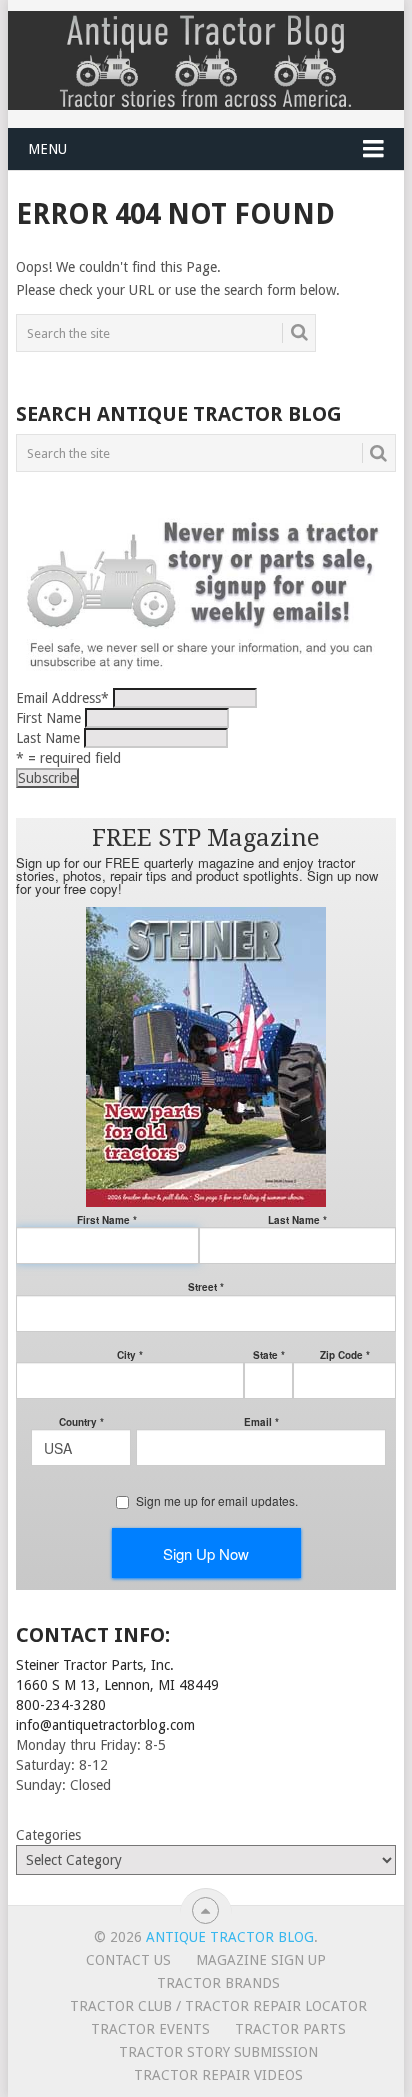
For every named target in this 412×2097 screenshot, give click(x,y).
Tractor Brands (218, 1983)
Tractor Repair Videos (218, 2075)
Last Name (48, 738)
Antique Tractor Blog (230, 1937)
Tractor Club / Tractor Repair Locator (218, 2006)
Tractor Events (150, 2029)
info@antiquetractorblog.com (105, 1725)
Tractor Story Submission (218, 2052)
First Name (48, 718)
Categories (48, 1835)
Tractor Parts (290, 2029)
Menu (47, 149)
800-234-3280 (61, 1705)
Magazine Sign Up (261, 1960)
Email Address (62, 698)
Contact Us (128, 1960)
